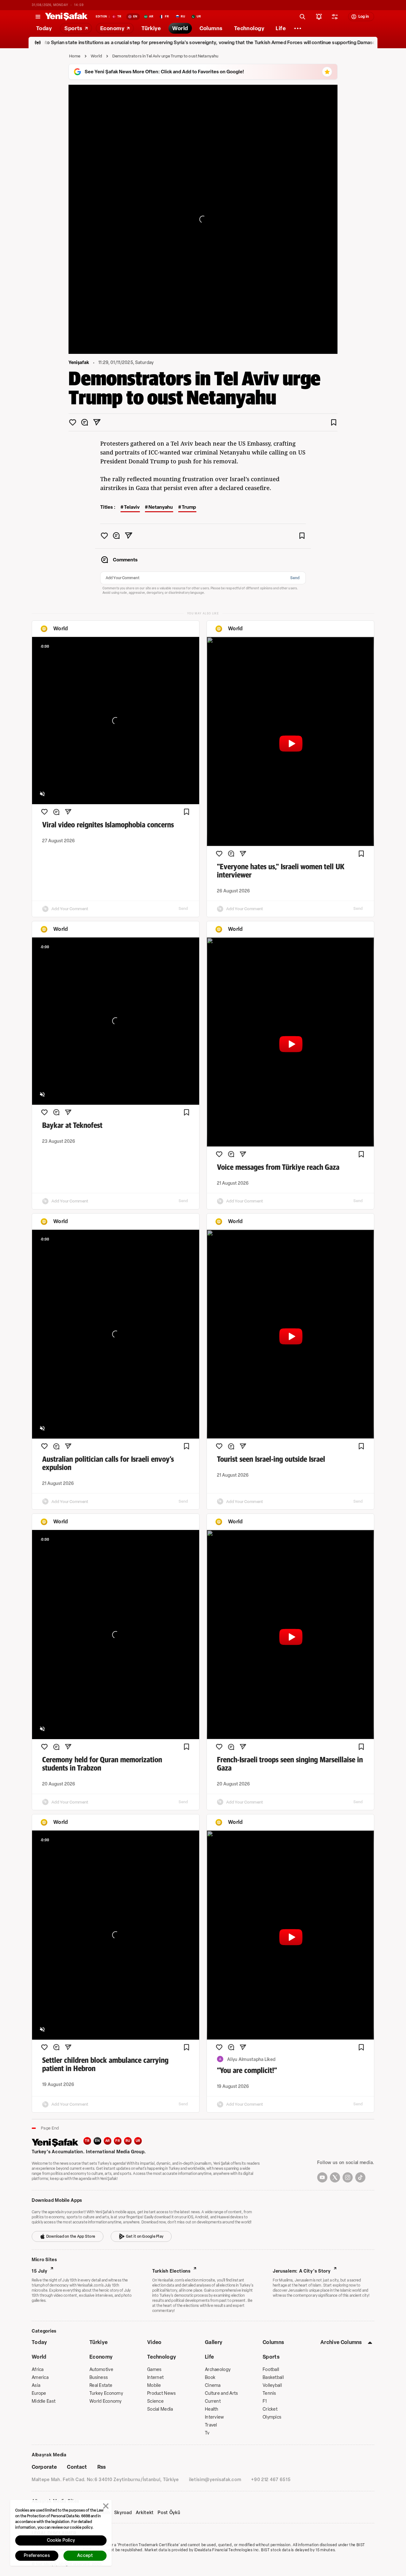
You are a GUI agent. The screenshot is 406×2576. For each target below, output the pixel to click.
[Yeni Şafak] (66, 17)
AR (108, 2141)
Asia (36, 2385)
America (40, 2377)
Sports (271, 2357)
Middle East (44, 2401)
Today (39, 2342)
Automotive (101, 2370)
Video (154, 2342)
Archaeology (218, 2370)
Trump (189, 507)
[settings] (335, 17)
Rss (101, 2467)
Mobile (154, 2385)
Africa (38, 2370)
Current (213, 2401)
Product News (161, 2393)
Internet (155, 2377)
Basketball (273, 2377)
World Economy (106, 2401)
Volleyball (272, 2385)
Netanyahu (161, 507)
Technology (162, 2357)
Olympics (272, 2417)
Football (271, 2370)
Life (209, 2357)
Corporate (44, 2467)
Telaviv (132, 507)
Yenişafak (79, 363)
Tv (207, 2433)
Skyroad (123, 2513)
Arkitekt (145, 2513)
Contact (77, 2467)
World (97, 56)
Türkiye (98, 2342)
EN (97, 2141)
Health (212, 2409)
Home (75, 56)
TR (87, 2141)
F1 (265, 2401)
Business (99, 2377)
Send (295, 578)
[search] (303, 17)
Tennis (269, 2393)
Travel (211, 2425)
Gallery (214, 2342)
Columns (273, 2342)
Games (154, 2370)
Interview (215, 2417)
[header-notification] (319, 17)
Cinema (213, 2385)
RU (128, 2141)
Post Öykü (169, 2513)
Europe (39, 2393)
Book (210, 2377)
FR (118, 2141)
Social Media (160, 2409)
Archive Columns (341, 2342)
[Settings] (298, 28)
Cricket (270, 2409)
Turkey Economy (106, 2393)
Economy (101, 2357)
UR (138, 2141)
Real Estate (101, 2385)
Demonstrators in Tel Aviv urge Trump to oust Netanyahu (165, 56)
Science (155, 2401)
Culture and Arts (221, 2393)
